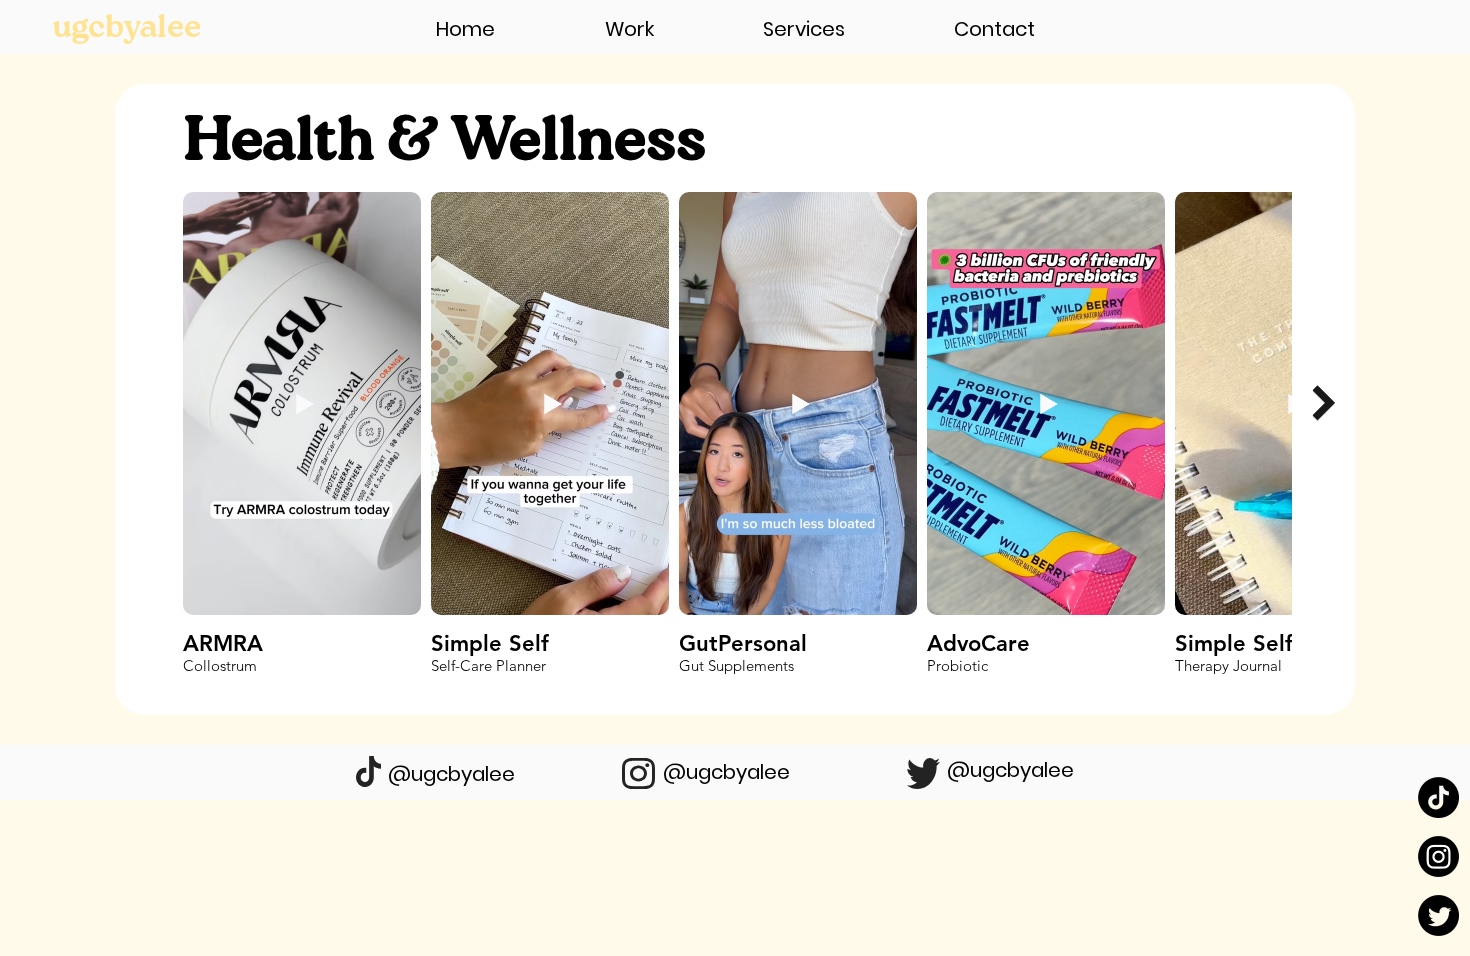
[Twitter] (1438, 915)
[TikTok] (1438, 797)
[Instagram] (1438, 856)
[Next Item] (1323, 403)
